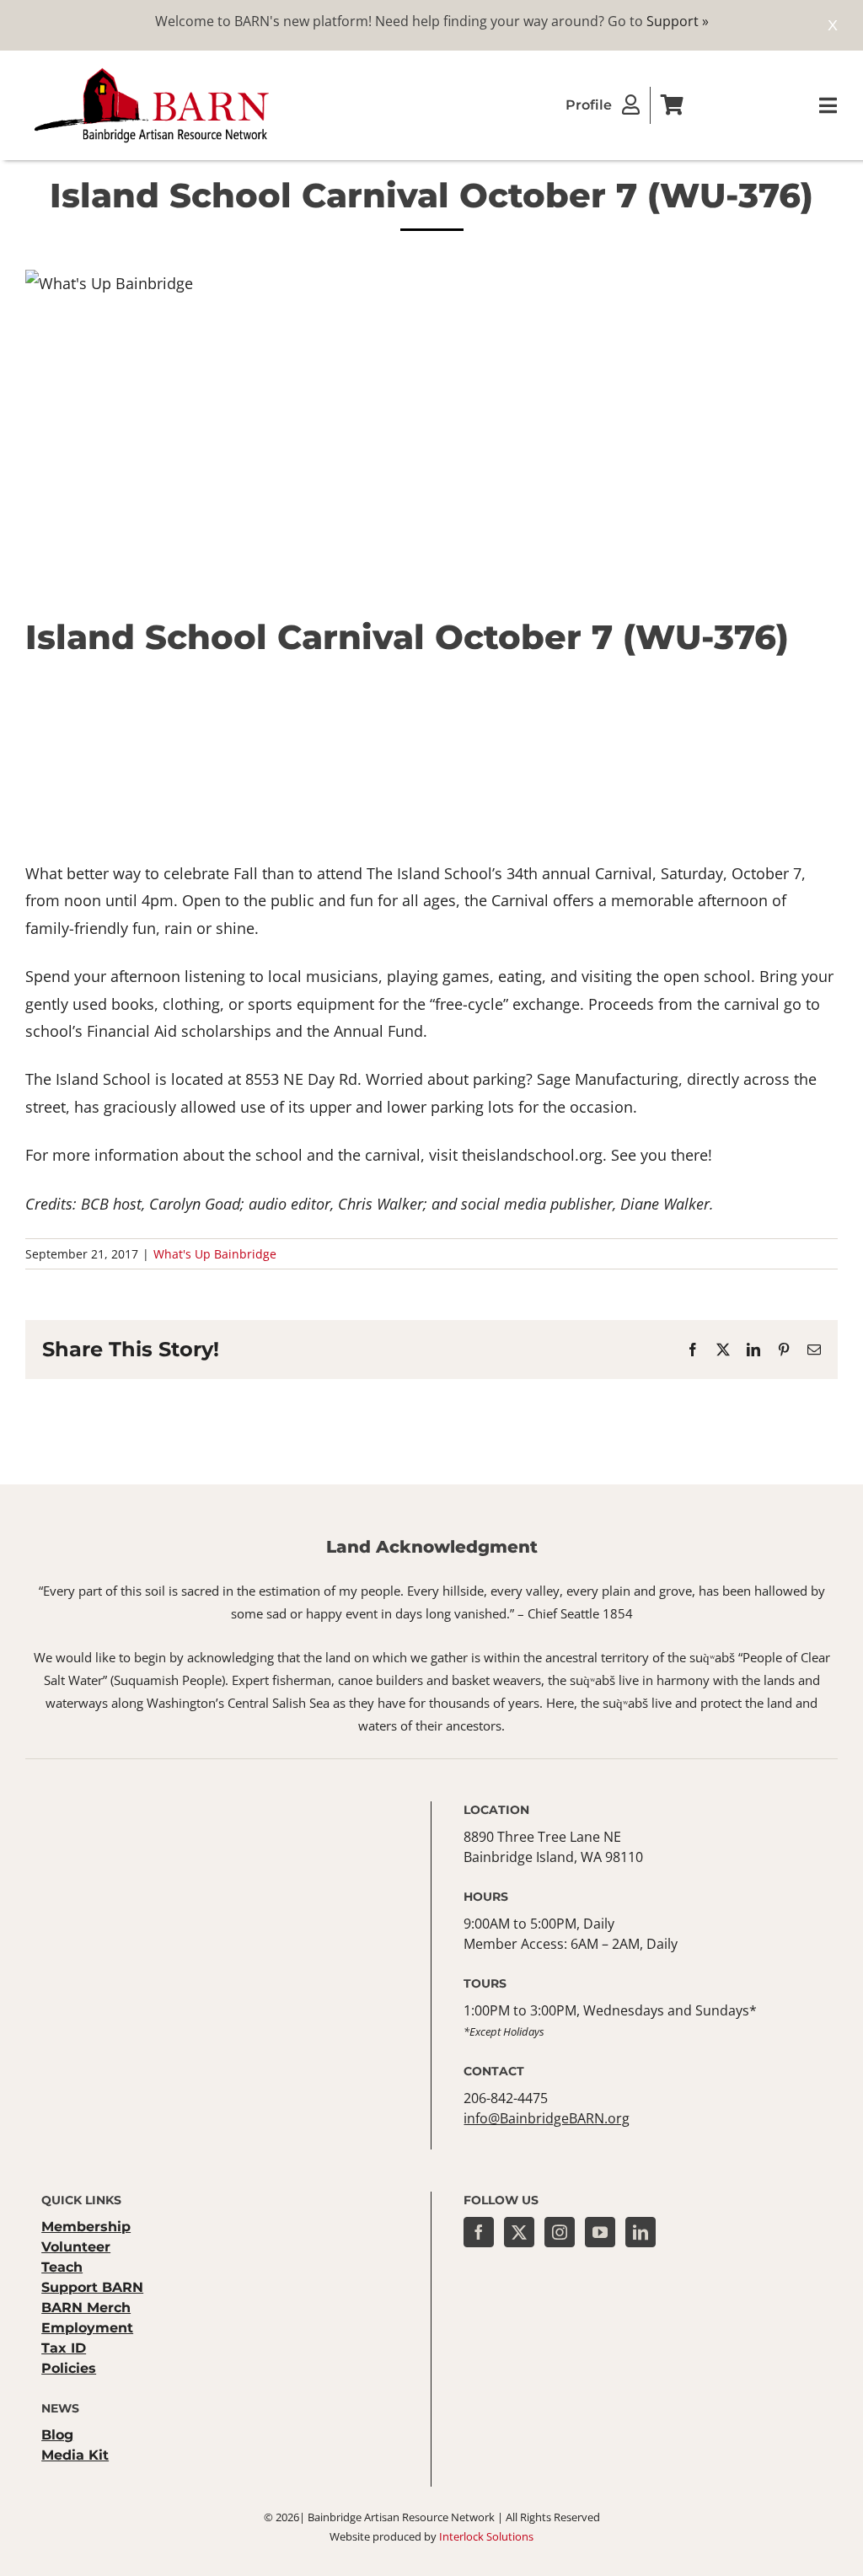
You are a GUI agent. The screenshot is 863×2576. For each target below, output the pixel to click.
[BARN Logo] (152, 71)
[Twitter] (519, 2232)
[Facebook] (479, 2232)
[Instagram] (560, 2232)
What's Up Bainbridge (215, 1254)
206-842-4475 (506, 2098)
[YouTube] (600, 2232)
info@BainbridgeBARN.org (547, 2118)
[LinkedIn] (641, 2232)
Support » (678, 21)
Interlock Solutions (486, 2536)
